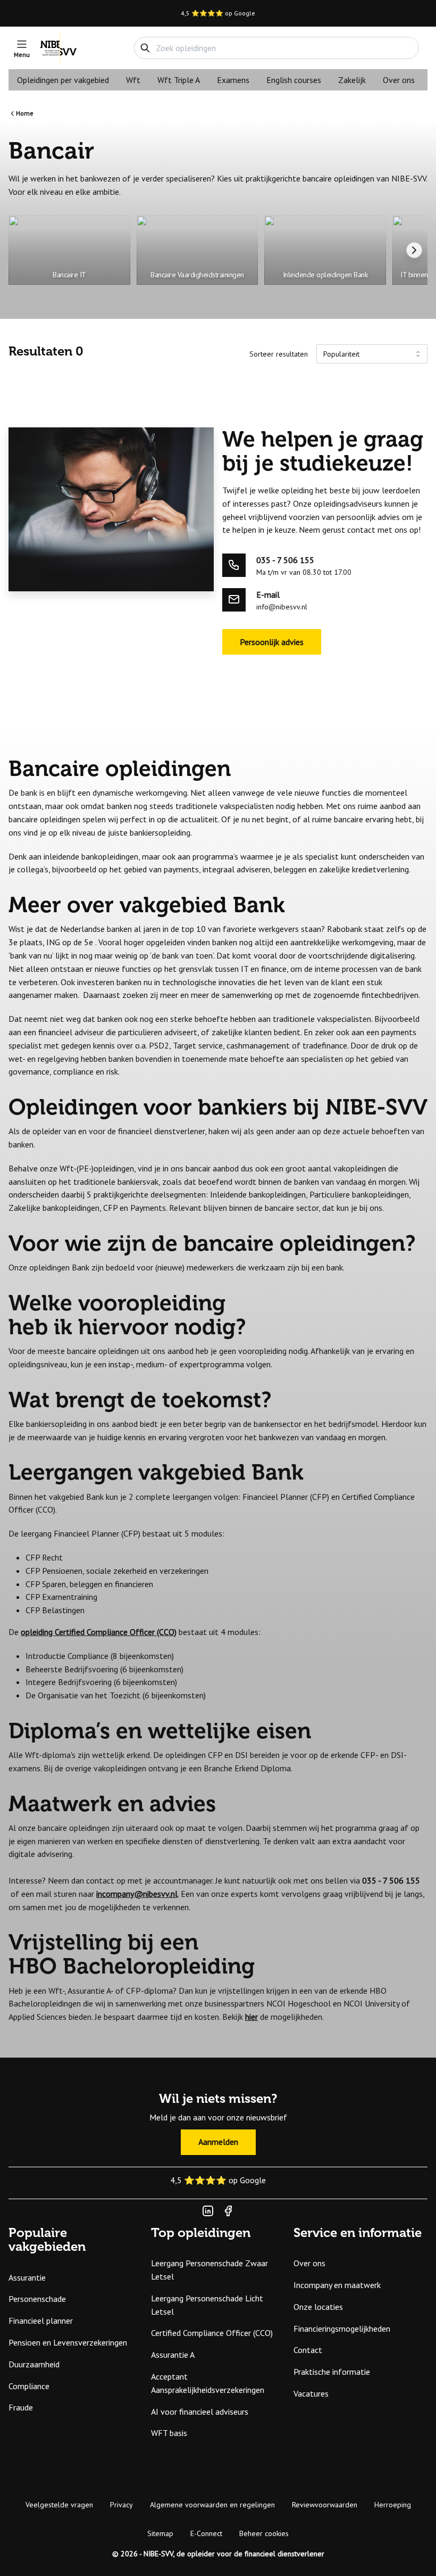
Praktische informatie (332, 2372)
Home (25, 113)
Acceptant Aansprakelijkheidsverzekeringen (208, 2383)
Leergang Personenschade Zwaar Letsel (209, 2270)
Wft (133, 80)
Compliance (29, 2386)
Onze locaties (318, 2307)
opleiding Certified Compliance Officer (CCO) (99, 1632)
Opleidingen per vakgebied (63, 80)
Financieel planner (41, 2321)
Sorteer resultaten (279, 354)
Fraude (21, 2407)
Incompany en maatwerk (337, 2285)
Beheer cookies (264, 2533)
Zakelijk (352, 80)
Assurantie (27, 2277)
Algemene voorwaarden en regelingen (212, 2505)
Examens (233, 80)
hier (251, 2017)
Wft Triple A (179, 80)
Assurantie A (173, 2355)
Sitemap (160, 2533)
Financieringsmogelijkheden (342, 2329)
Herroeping (393, 2505)
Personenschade (37, 2299)
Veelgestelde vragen (59, 2505)
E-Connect (206, 2533)
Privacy (121, 2505)
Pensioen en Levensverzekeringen (68, 2342)
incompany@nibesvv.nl (137, 1894)
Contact (308, 2350)
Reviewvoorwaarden (325, 2505)
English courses (294, 80)
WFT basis (169, 2433)
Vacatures (311, 2393)
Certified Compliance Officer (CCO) (212, 2333)
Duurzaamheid (34, 2364)
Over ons (399, 80)
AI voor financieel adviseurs (200, 2412)
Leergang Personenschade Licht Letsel (207, 2305)
